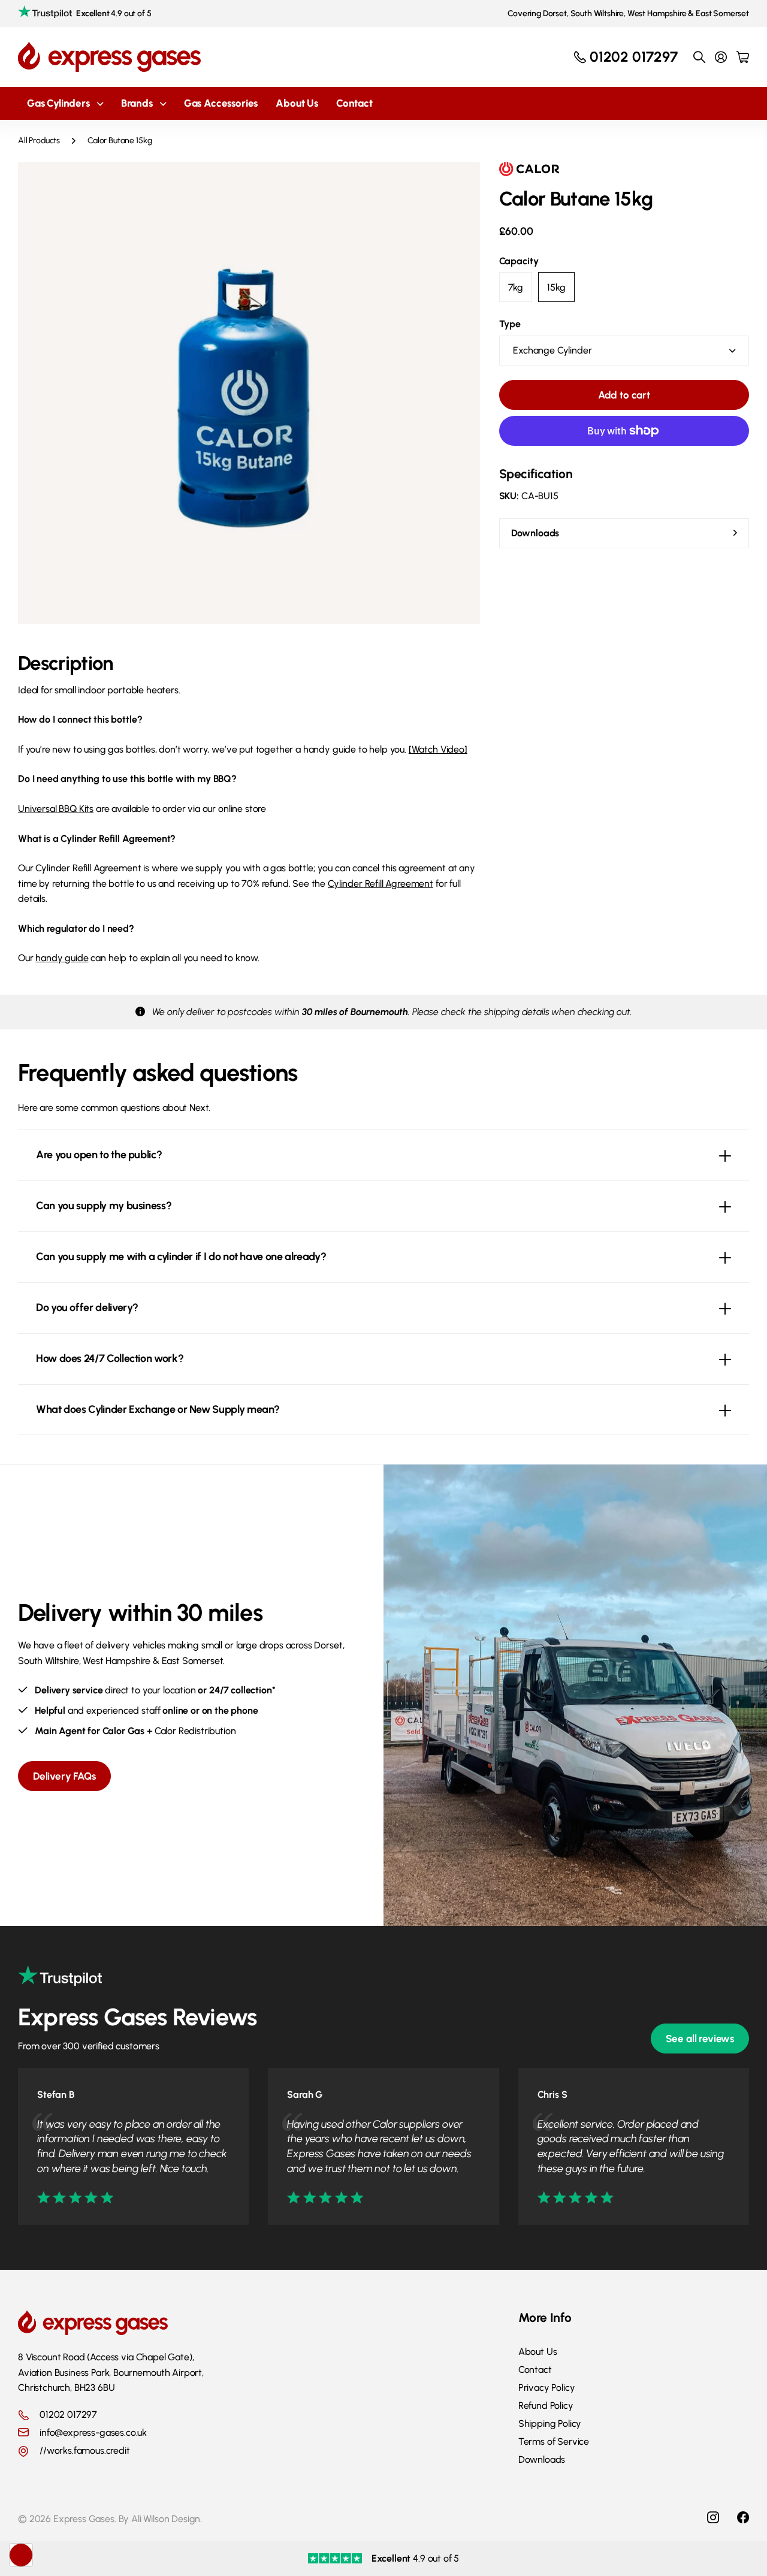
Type (510, 324)
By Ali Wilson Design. (161, 2519)
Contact (354, 103)
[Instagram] (713, 2517)
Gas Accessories (221, 103)
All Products (39, 141)
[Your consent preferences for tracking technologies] (21, 2555)
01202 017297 (68, 2415)
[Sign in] (721, 57)
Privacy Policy (547, 2388)
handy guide (62, 958)
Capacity (519, 261)
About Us (297, 103)
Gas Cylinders (58, 103)
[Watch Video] (438, 749)
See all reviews (700, 2039)
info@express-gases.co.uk (93, 2432)
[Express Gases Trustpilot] (60, 1984)
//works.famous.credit (85, 2451)
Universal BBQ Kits (56, 809)
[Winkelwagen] (743, 57)
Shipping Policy (550, 2424)
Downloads (542, 2459)
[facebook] (743, 2517)
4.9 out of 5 (114, 13)
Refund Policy (546, 2406)
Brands (137, 103)
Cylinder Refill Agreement (381, 884)
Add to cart (624, 395)
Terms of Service (554, 2441)
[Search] (699, 57)
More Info (545, 2317)
